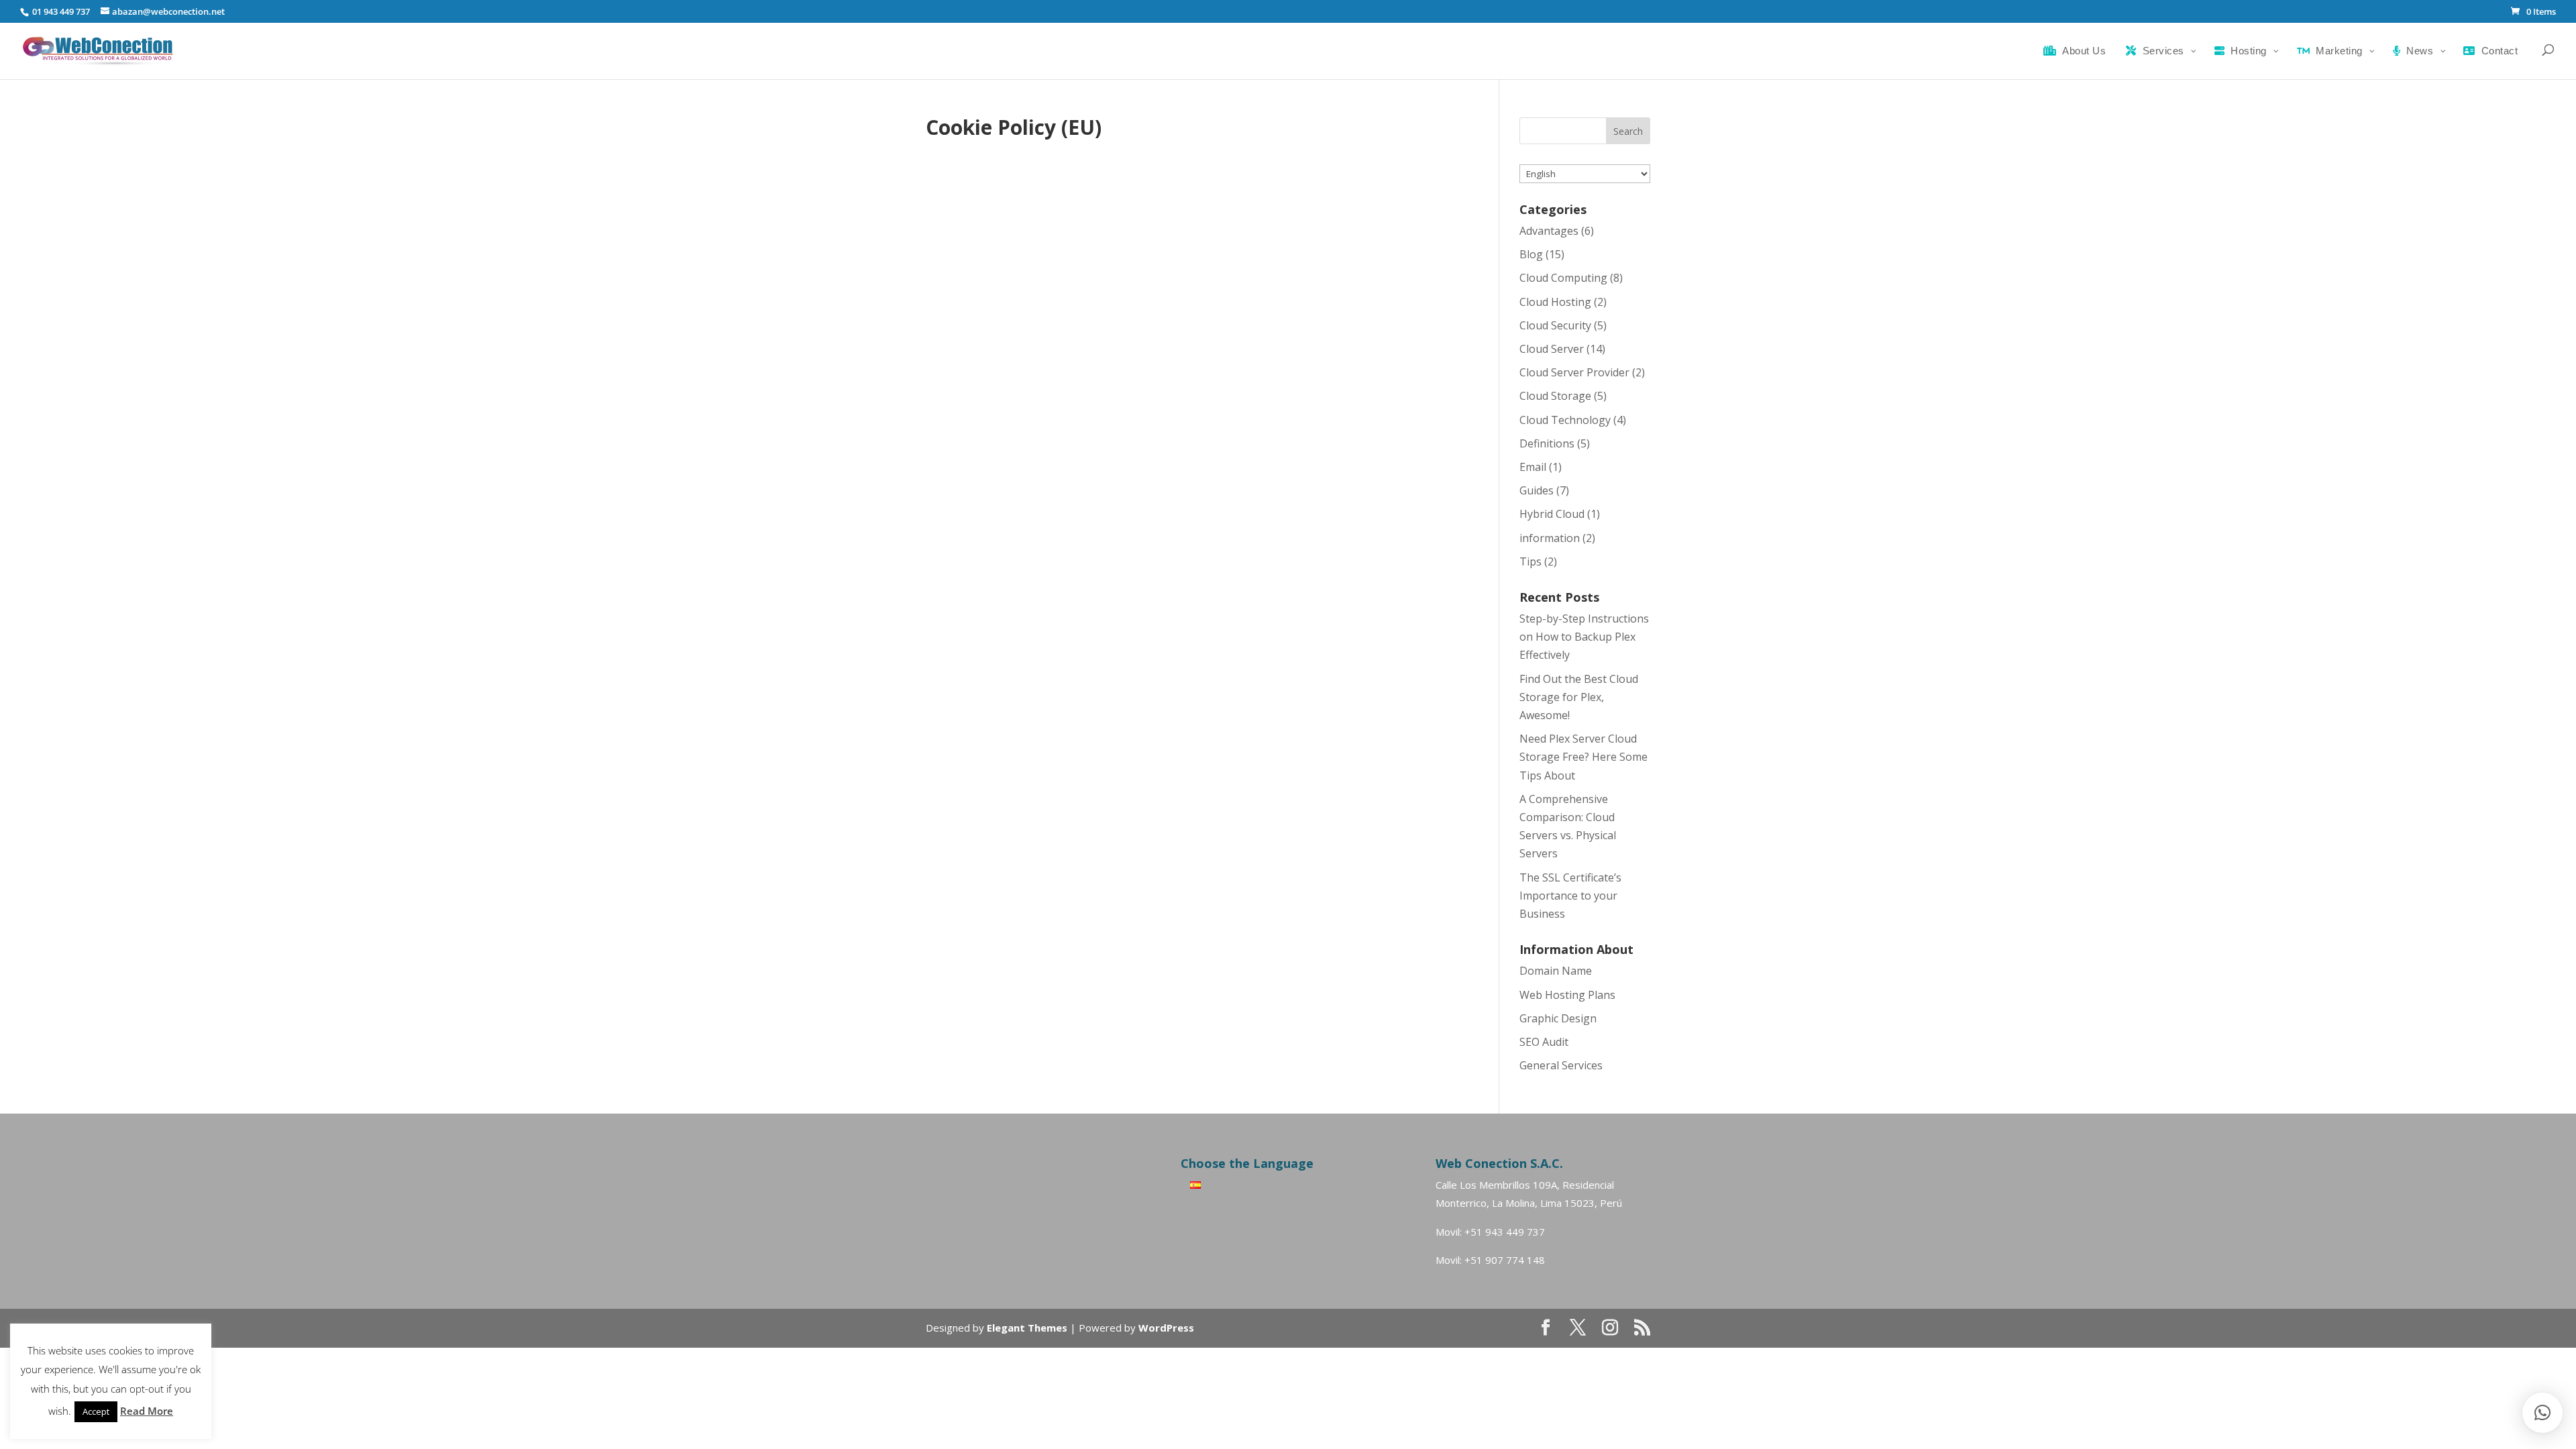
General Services (1561, 1065)
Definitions (1547, 443)
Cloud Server (1552, 349)
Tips (1531, 561)
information (1550, 538)
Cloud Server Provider (1574, 372)
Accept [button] (96, 1411)
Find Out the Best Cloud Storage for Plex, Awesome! (1579, 697)
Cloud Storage (1555, 396)
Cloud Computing (1563, 278)
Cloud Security (1555, 325)
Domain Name (1556, 971)
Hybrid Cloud (1552, 514)
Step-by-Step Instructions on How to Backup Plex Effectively (1584, 637)
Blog (1531, 254)
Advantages (1549, 231)
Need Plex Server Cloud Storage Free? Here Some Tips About (1584, 757)
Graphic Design (1558, 1018)
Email (1533, 467)
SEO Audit (1544, 1042)
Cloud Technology (1565, 420)
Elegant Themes (1027, 1328)
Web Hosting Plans (1567, 995)
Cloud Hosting (1555, 302)
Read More (147, 1411)
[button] (2542, 1413)
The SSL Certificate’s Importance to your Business (1570, 896)
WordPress (1166, 1328)
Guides (1537, 490)
